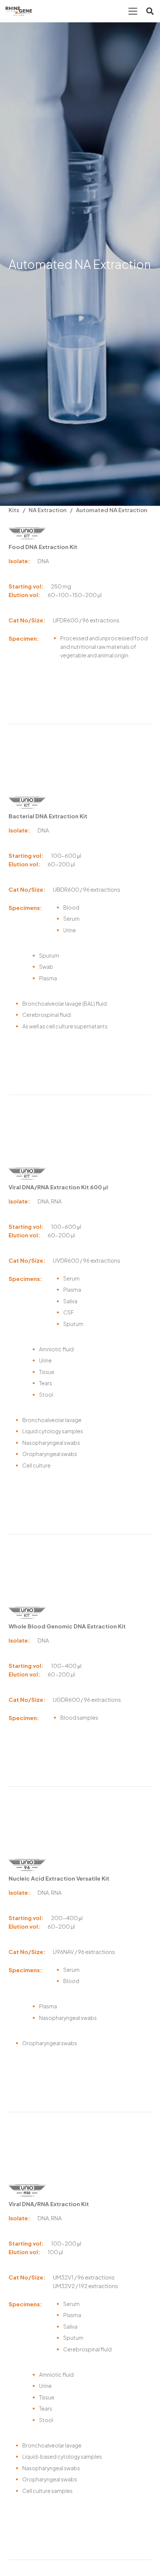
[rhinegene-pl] (19, 11)
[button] (133, 11)
